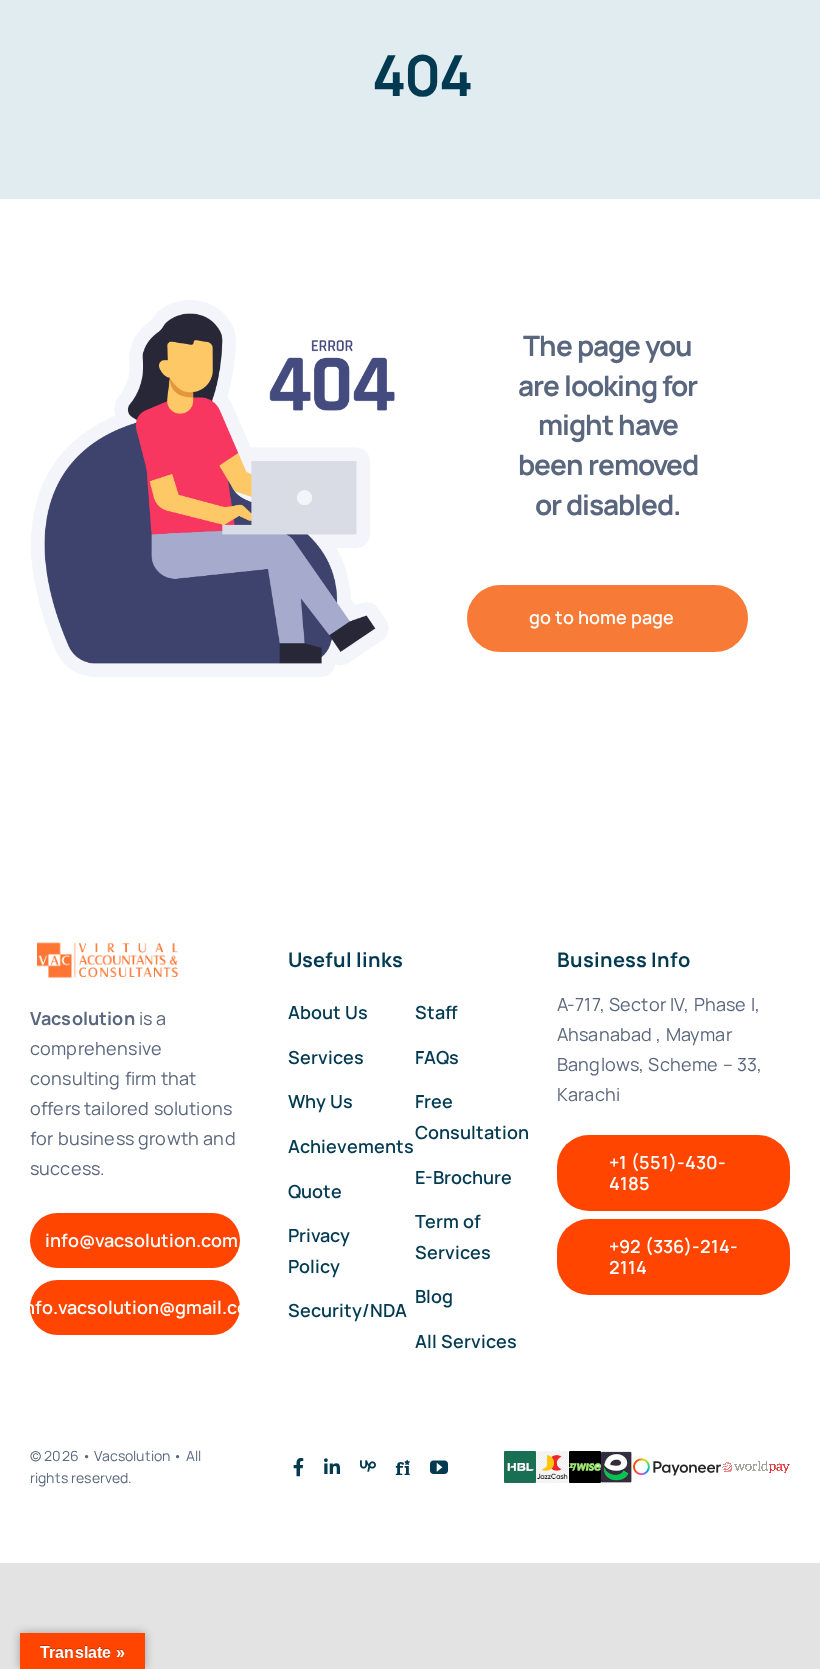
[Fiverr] (403, 1467)
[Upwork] (368, 1467)
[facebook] (298, 1467)
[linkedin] (332, 1467)
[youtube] (439, 1467)
